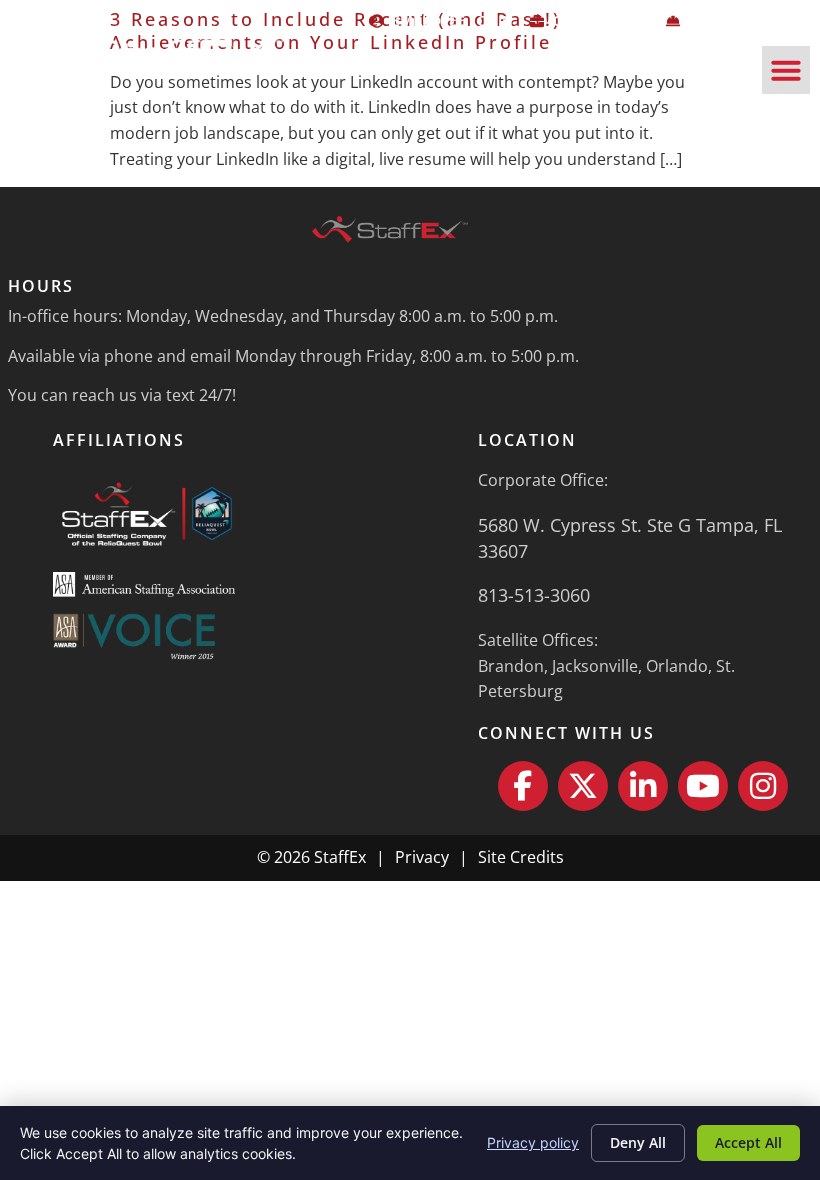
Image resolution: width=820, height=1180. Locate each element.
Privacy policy (533, 1142)
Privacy (422, 857)
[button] (786, 70)
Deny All (638, 1142)
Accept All (748, 1142)
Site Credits (521, 857)
